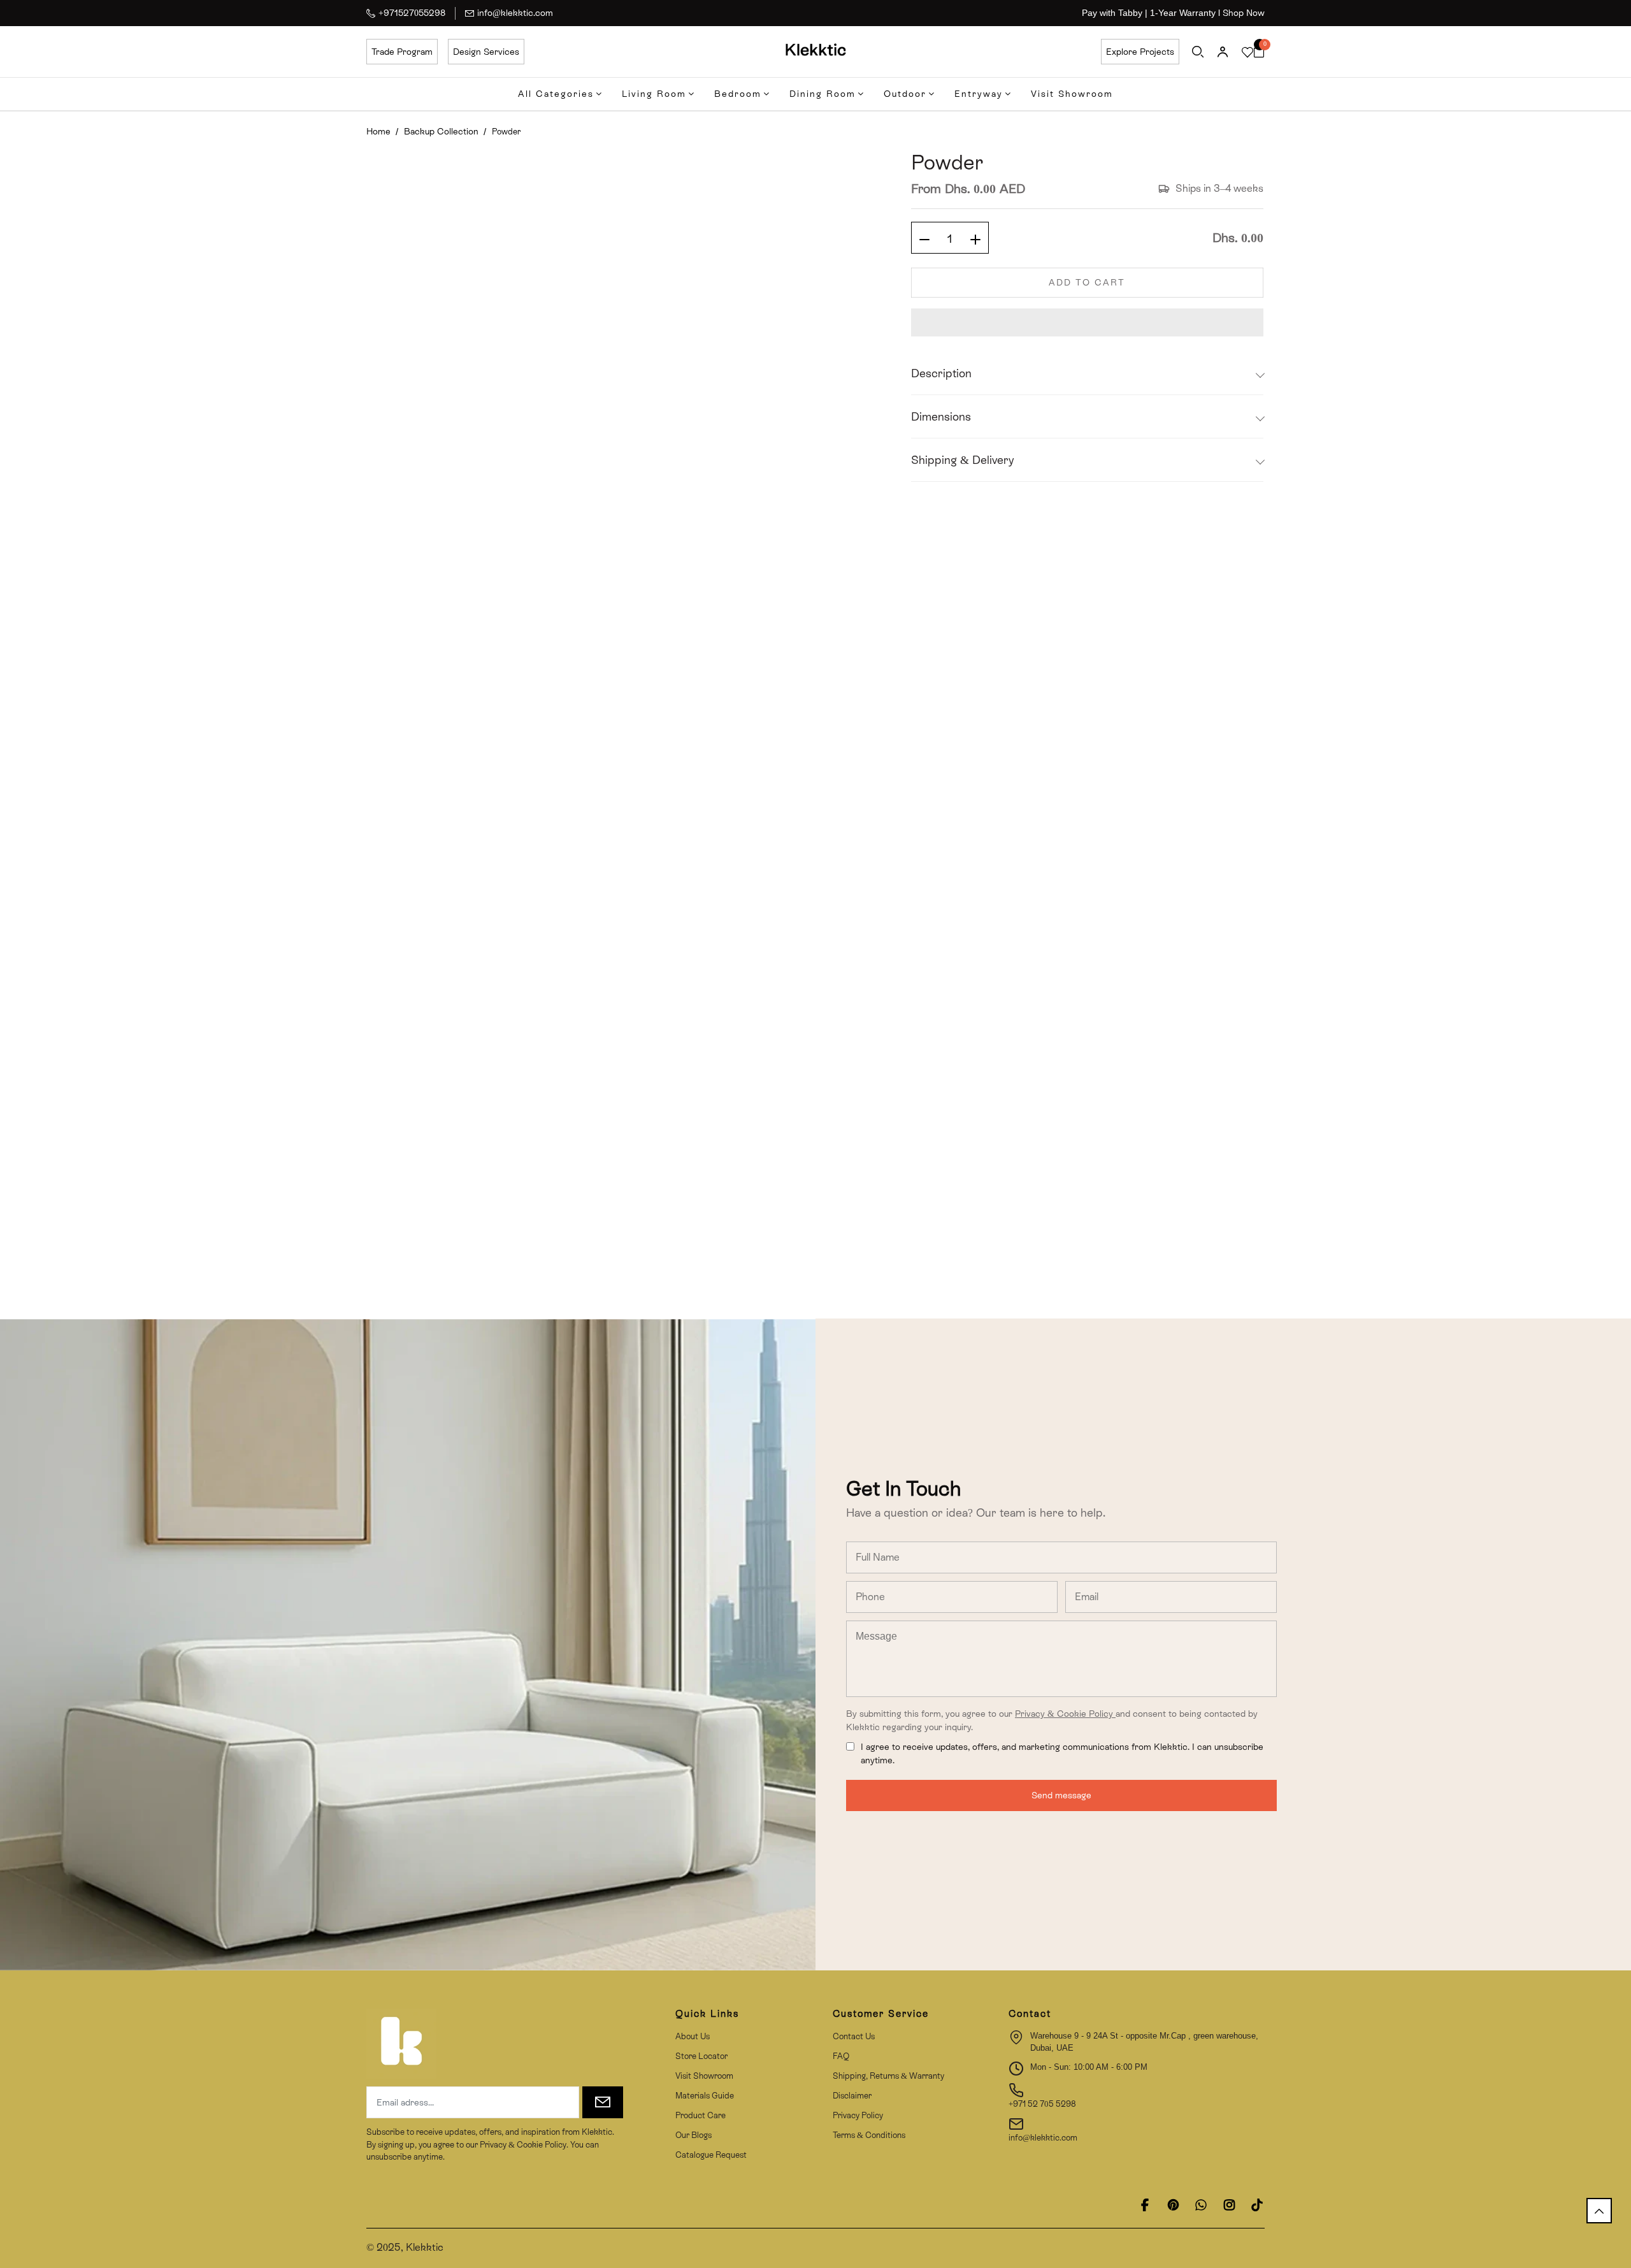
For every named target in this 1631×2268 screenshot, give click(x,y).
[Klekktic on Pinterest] (1173, 2205)
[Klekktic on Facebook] (1145, 2205)
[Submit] (603, 2102)
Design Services (486, 52)
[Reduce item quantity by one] (924, 238)
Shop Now (1244, 13)
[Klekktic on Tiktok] (1257, 2205)
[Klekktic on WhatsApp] (1201, 2205)
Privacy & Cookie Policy (1065, 1714)
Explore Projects (1140, 52)
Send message (1061, 1795)
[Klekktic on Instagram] (1229, 2205)
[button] (1087, 322)
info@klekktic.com (515, 13)
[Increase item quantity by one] (975, 238)
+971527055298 (412, 13)
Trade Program (402, 52)
